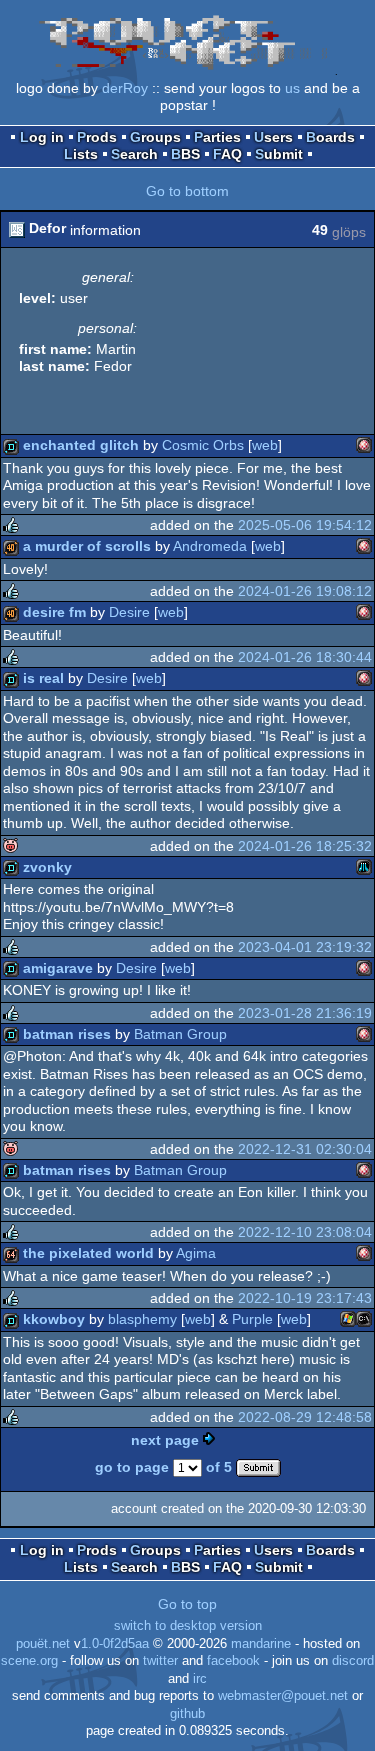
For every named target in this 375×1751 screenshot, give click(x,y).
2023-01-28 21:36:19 (305, 1013)
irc (200, 1679)
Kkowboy (54, 1319)
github (187, 1714)
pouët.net (43, 1644)
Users (273, 137)
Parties (217, 137)
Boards (330, 137)
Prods (97, 137)
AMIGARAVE (58, 968)
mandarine (261, 1644)
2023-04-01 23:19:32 (305, 947)
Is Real (43, 678)
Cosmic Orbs (203, 445)
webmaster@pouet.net (283, 1696)
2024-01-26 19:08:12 (305, 591)
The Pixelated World (88, 1253)
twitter (160, 1661)
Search (134, 154)
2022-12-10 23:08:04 (305, 1232)
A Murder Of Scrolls (87, 546)
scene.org (29, 1661)
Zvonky (47, 867)
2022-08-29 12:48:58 (305, 1417)
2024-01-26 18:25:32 (305, 846)
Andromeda (210, 546)
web (265, 445)
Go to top (187, 1604)
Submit (279, 154)
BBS (185, 154)
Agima (196, 1253)
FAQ (227, 154)
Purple (252, 1319)
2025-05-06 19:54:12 (305, 525)
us (292, 88)
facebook (233, 1661)
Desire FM (54, 612)
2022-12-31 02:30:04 (305, 1149)
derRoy (125, 88)
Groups (155, 137)
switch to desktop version (188, 1626)
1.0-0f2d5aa (115, 1644)
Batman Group (180, 1034)
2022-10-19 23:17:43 (305, 1298)
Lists (81, 154)
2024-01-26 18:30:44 (305, 657)
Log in (42, 137)
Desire (129, 612)
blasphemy (142, 1319)
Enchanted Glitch (81, 445)
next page (165, 1440)
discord (353, 1661)
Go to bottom (187, 191)
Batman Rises (67, 1034)
